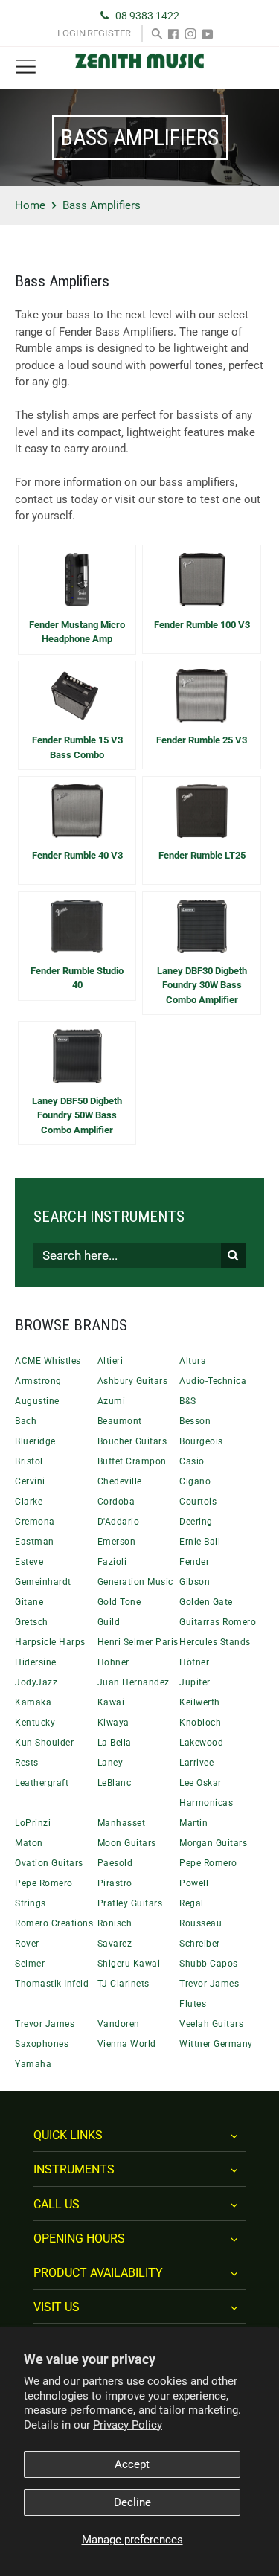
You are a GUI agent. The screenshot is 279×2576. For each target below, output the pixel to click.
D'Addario (119, 1522)
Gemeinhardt (43, 1582)
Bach (26, 1421)
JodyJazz (36, 1682)
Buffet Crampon (132, 1461)
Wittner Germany (216, 2044)
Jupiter (195, 1682)
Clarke (29, 1502)
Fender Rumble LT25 (202, 855)
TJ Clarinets (124, 1984)
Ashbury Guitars (133, 1381)
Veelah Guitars (211, 2024)
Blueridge (35, 1441)
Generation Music (135, 1582)
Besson (195, 1421)
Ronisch (115, 1923)
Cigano (195, 1481)
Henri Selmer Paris (138, 1642)
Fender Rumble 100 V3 (202, 625)
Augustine (37, 1401)
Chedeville (120, 1481)
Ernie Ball (200, 1542)
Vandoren (119, 2024)
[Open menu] (26, 67)
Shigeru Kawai (129, 1964)
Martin (193, 1823)
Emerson (117, 1542)
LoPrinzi (33, 1823)
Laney (110, 1763)
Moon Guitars (127, 1843)
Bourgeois (201, 1441)
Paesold (115, 1863)
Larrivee (196, 1763)
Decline (132, 2502)
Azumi (112, 1401)
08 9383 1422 (147, 16)
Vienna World (127, 2044)
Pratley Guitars (130, 1903)
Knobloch (200, 1723)
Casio (192, 1461)
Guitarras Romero (218, 1622)
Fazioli (112, 1562)
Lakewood (201, 1743)
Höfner (194, 1662)
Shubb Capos (209, 1964)
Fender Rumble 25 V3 (202, 740)
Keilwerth (200, 1702)
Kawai (111, 1702)
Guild (109, 1622)
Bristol (29, 1461)
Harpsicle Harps (50, 1642)
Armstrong (38, 1381)
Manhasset (122, 1823)
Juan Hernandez (134, 1682)
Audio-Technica (213, 1381)
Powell (194, 1883)
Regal (192, 1903)
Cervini (30, 1481)
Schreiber (200, 1944)
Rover (27, 1944)
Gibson (195, 1582)
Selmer (30, 1964)
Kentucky (35, 1723)
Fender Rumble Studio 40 (77, 978)
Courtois (198, 1502)
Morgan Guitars (213, 1843)
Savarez (115, 1944)
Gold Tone (119, 1602)
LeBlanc (115, 1783)
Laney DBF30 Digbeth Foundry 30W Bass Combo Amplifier (202, 985)
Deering (196, 1522)
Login (71, 33)
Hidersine (36, 1662)
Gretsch (32, 1622)
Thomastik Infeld (52, 1984)
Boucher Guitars (132, 1441)
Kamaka (33, 1702)
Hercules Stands (215, 1642)
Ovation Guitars (49, 1863)
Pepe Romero (208, 1863)
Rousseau (201, 1923)
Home (30, 205)
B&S (188, 1401)
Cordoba (116, 1502)
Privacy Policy (128, 2425)
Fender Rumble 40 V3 (77, 855)
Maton (29, 1843)
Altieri (110, 1361)
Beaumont (120, 1421)
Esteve (29, 1562)
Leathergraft (42, 1783)
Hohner (113, 1662)
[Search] (157, 33)
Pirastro (115, 1883)
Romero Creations (54, 1923)
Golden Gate (206, 1602)
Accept (132, 2464)
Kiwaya (113, 1723)
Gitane (29, 1602)
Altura (193, 1361)
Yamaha (33, 2064)
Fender (194, 1562)
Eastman (35, 1542)
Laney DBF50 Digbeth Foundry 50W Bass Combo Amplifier (77, 1115)
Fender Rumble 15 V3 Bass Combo (77, 747)
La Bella (115, 1743)
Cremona (35, 1522)
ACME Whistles (48, 1361)
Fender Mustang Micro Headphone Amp (77, 632)
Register (109, 33)
